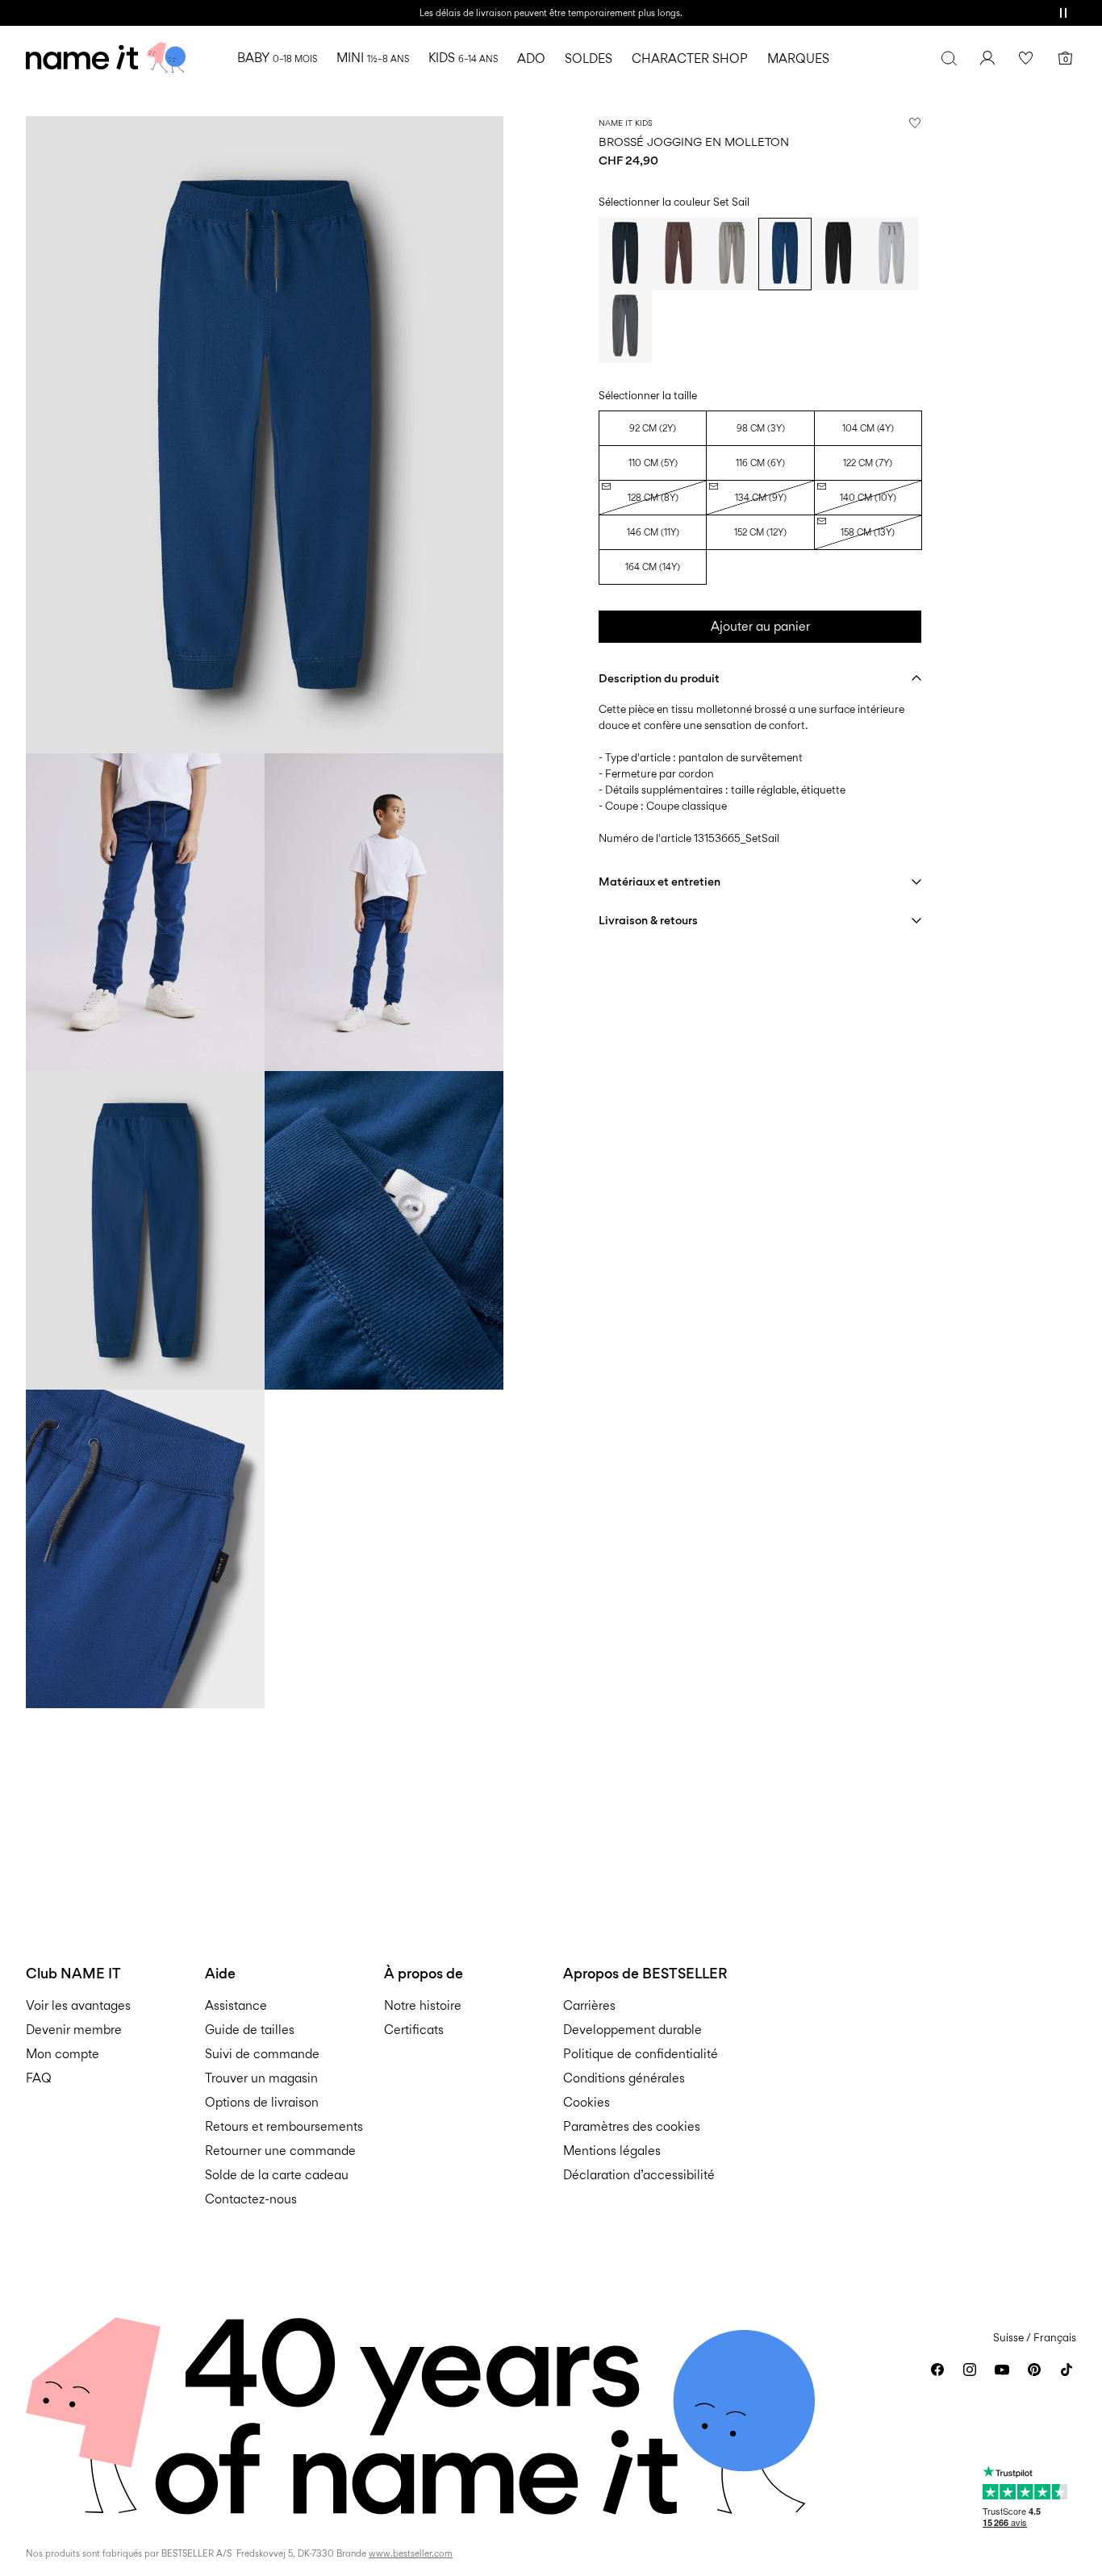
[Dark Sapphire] (625, 254)
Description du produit (659, 678)
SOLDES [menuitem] (589, 58)
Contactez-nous (251, 2199)
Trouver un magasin (261, 2078)
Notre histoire (423, 2005)
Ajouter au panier (760, 626)
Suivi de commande (262, 2054)
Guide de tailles (250, 2030)
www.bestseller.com (411, 2553)
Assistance (236, 2005)
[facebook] (937, 2370)
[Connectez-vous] (987, 58)
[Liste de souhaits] (1026, 58)
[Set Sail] (785, 254)
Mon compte (63, 2054)
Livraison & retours (648, 920)
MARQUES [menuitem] (798, 58)
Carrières (589, 2005)
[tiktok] (1067, 2370)
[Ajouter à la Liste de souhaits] (915, 123)
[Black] (838, 254)
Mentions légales (612, 2151)
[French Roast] (678, 254)
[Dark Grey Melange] (625, 327)
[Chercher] (949, 58)
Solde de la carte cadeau (277, 2175)
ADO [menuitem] (531, 58)
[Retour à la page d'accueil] (106, 58)
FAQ (39, 2078)
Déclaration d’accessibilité (639, 2175)
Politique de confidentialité (641, 2054)
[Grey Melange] (891, 254)
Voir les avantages (78, 2005)
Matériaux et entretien (660, 881)
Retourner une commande (280, 2151)
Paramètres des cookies (632, 2126)
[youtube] (1002, 2370)
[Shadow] (732, 254)
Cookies (586, 2102)
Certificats (414, 2030)
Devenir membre (74, 2030)
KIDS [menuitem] (463, 58)
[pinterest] (1034, 2370)
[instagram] (970, 2370)
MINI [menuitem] (373, 58)
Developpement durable (632, 2030)
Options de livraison (262, 2102)
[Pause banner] (1063, 13)
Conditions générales (624, 2078)
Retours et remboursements (284, 2126)
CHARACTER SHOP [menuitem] (690, 58)
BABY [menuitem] (277, 58)
